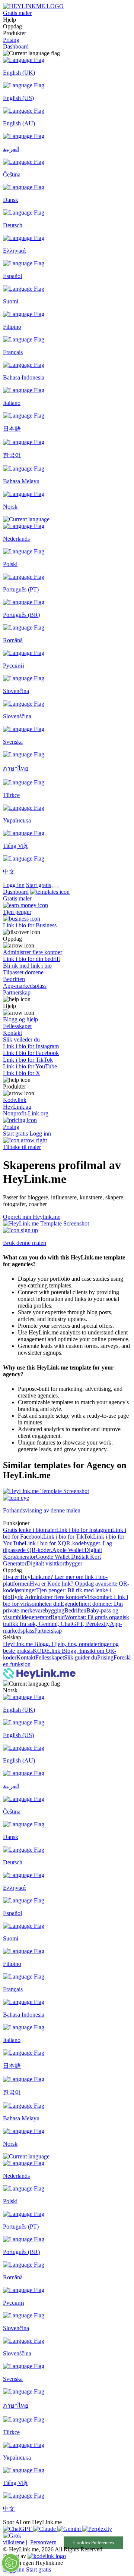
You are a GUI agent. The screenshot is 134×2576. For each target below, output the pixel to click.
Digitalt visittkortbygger (54, 1563)
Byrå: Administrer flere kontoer (47, 1597)
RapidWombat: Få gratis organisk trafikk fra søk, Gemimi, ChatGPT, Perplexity (66, 1620)
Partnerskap (48, 1631)
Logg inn (14, 885)
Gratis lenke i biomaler (30, 1530)
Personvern (43, 2542)
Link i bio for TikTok (68, 1537)
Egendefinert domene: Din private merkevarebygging (63, 1607)
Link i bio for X (43, 1543)
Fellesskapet (50, 1657)
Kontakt (26, 1657)
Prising (11, 40)
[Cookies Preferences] (11, 2563)
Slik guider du (81, 1657)
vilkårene (14, 2542)
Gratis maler (17, 13)
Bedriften (75, 1610)
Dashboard (16, 46)
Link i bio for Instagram (84, 1530)
